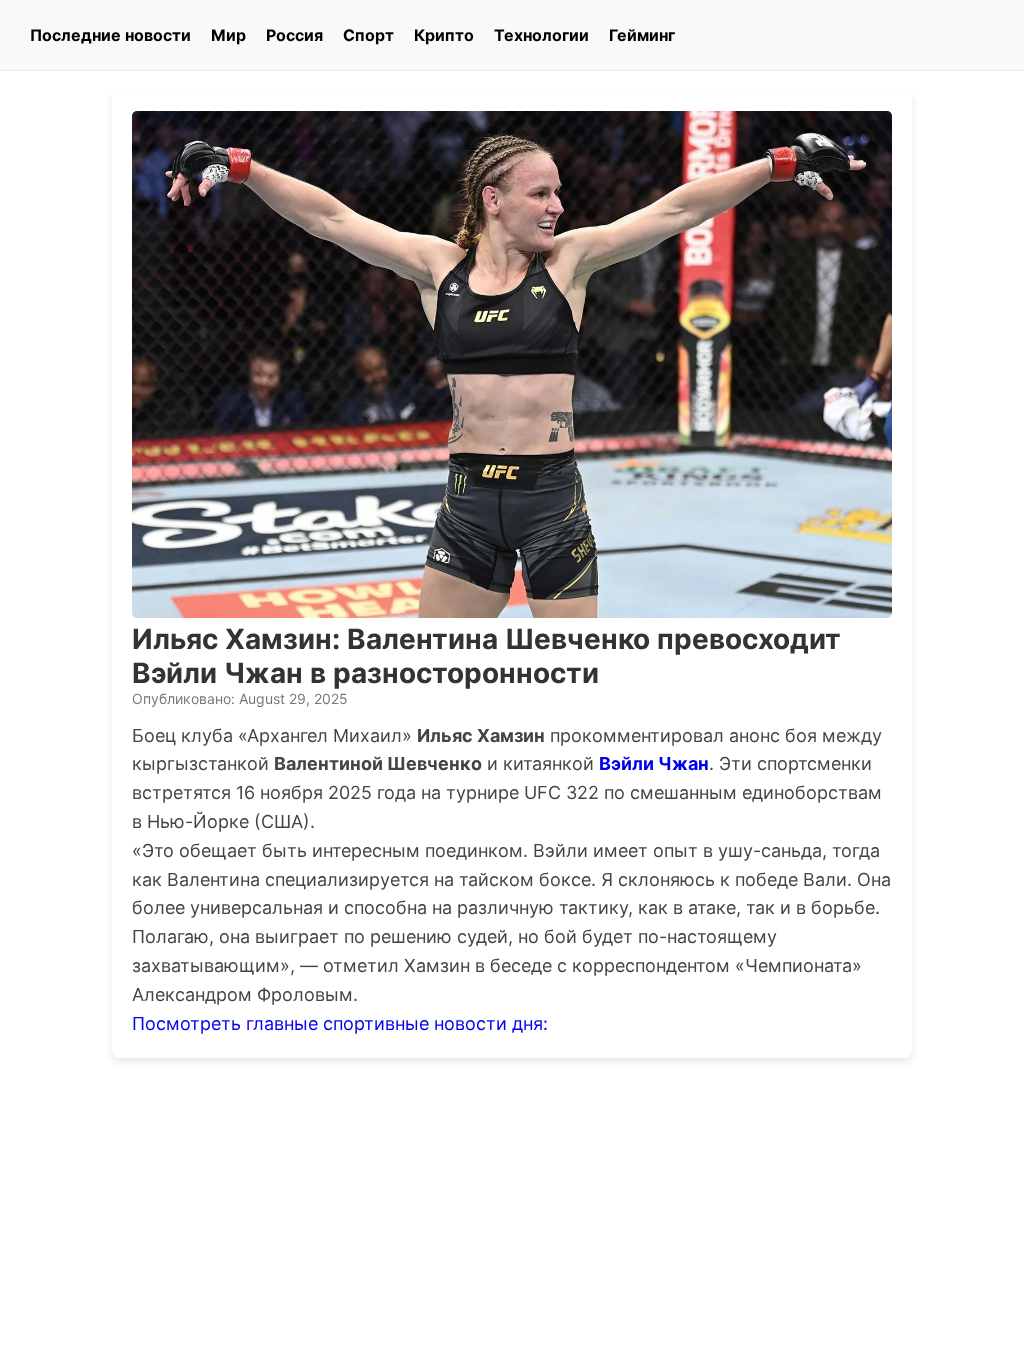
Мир (228, 35)
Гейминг (642, 35)
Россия (294, 35)
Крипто (444, 35)
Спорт (368, 35)
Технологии (541, 35)
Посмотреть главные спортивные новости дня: (340, 1023)
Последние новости (110, 35)
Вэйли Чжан (654, 763)
